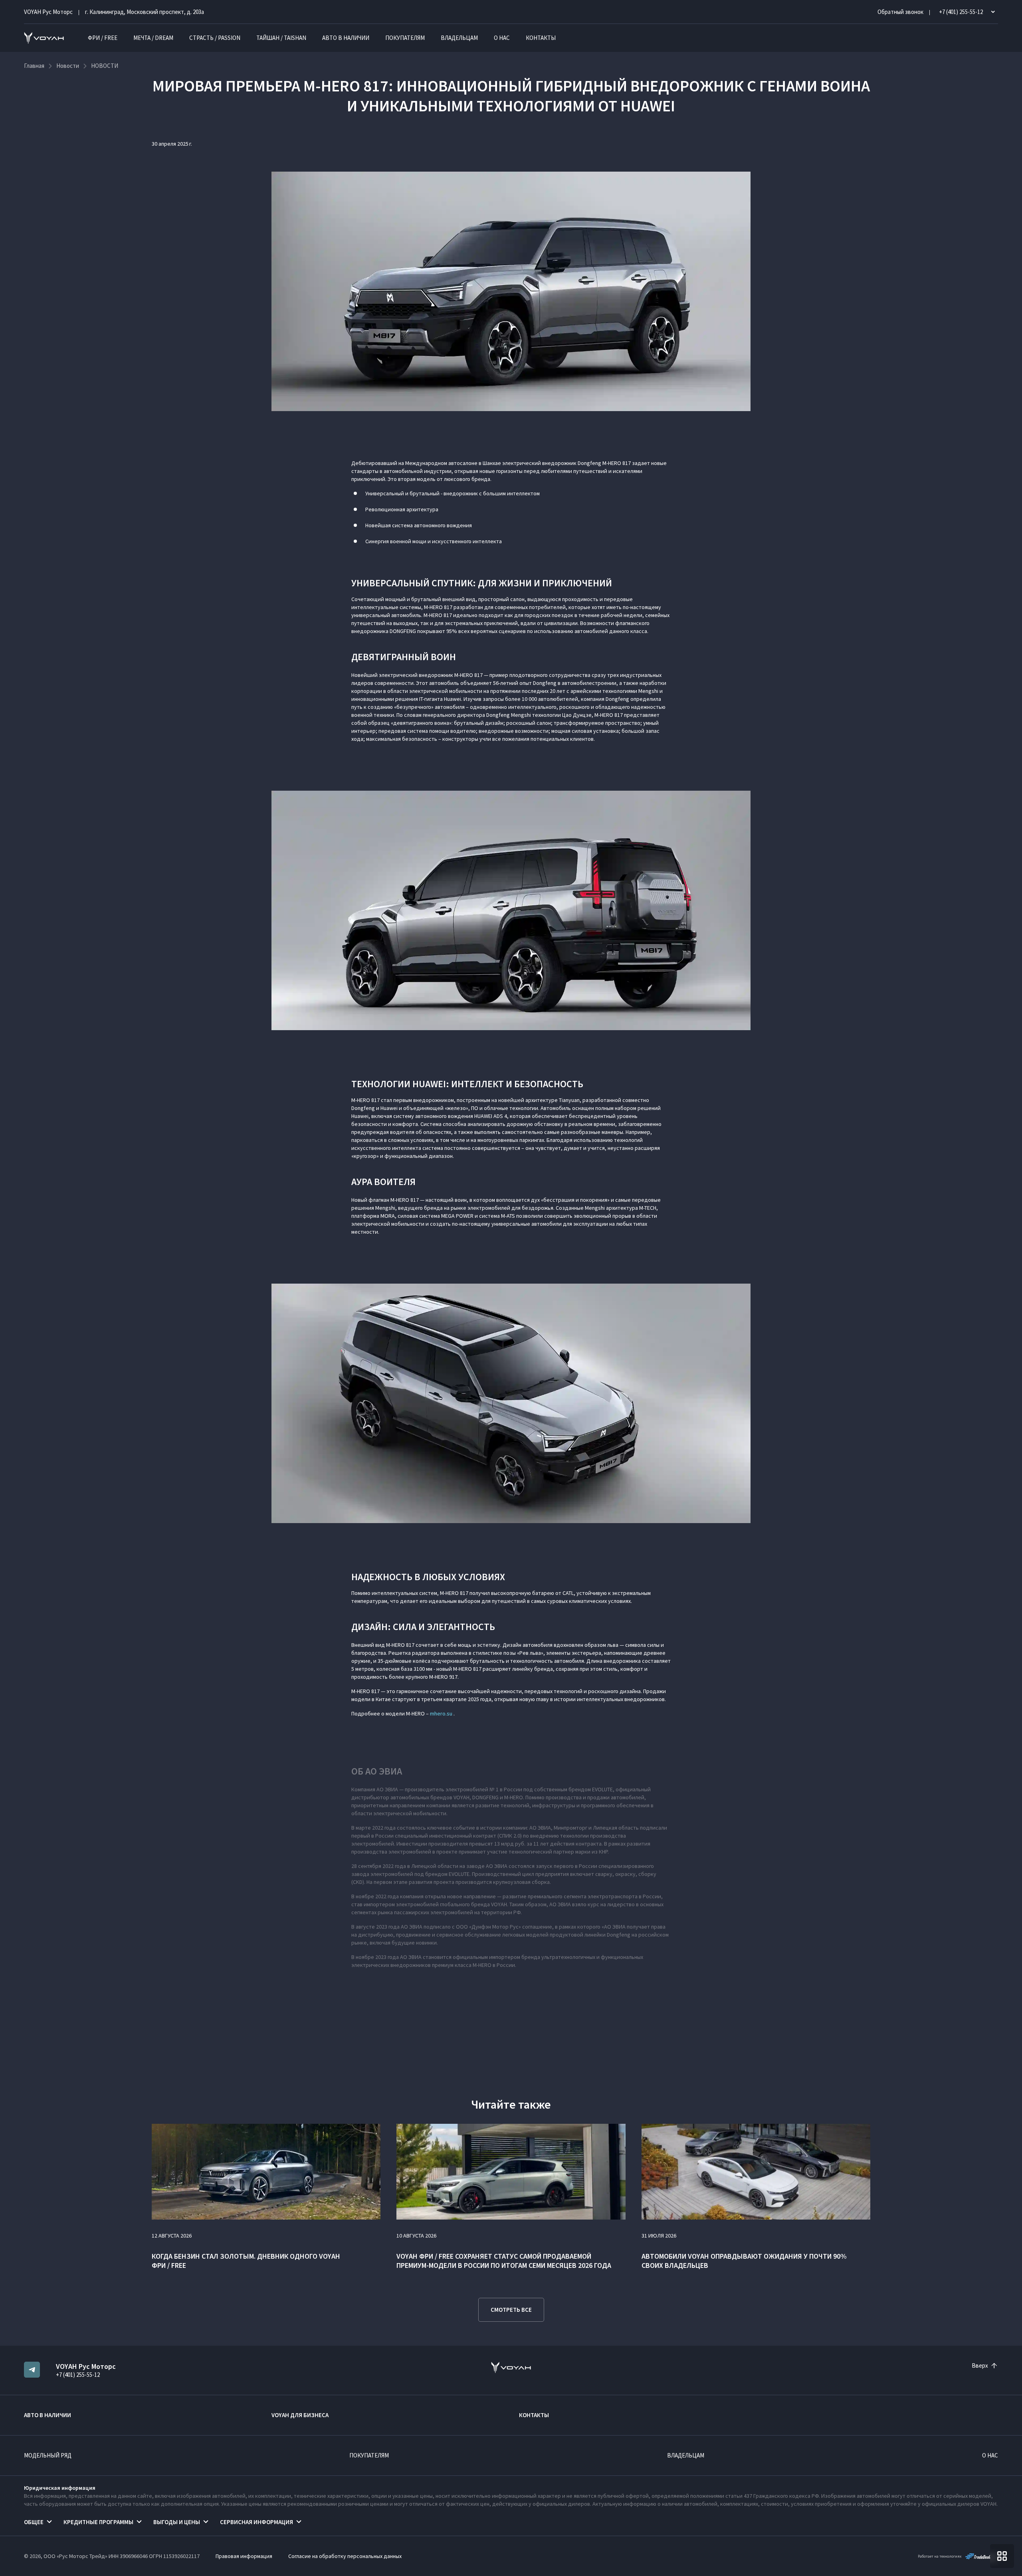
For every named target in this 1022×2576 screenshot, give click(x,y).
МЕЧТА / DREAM (153, 38)
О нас (502, 38)
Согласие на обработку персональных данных (345, 2556)
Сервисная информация (256, 2522)
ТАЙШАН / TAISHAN (281, 38)
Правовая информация (244, 2556)
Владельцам (459, 38)
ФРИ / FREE (103, 38)
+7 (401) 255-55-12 (78, 2375)
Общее (34, 2522)
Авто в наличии (346, 38)
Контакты (541, 38)
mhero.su (441, 1713)
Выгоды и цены (177, 2522)
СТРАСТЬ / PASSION (215, 38)
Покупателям (405, 38)
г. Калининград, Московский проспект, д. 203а (145, 12)
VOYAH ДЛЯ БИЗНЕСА (300, 2415)
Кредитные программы (98, 2522)
